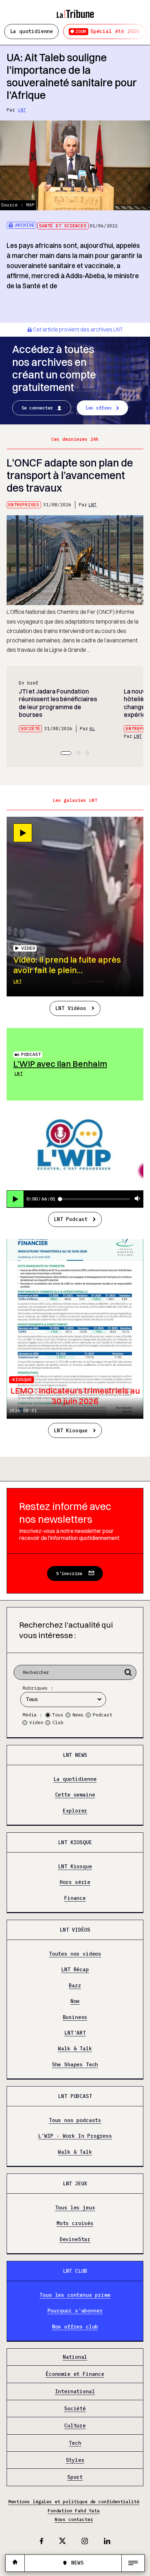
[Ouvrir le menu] (133, 2563)
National (75, 2357)
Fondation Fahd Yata (74, 2511)
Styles (75, 2460)
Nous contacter (74, 2519)
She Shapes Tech (75, 2065)
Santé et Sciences (63, 226)
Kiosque (22, 1380)
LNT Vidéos (70, 1008)
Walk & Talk (75, 2049)
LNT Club (75, 2271)
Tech (75, 2443)
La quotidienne (32, 31)
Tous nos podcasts (75, 2120)
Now (75, 2001)
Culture (75, 2426)
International (75, 2392)
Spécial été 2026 (107, 31)
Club (58, 1722)
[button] (66, 753)
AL (92, 729)
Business (75, 2017)
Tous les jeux (75, 2208)
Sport (75, 2477)
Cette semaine (75, 1795)
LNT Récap (75, 1970)
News (78, 1715)
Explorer (75, 1811)
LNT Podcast (71, 1219)
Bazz (75, 1986)
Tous (58, 1715)
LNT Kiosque (71, 1430)
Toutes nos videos (75, 1954)
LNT (22, 110)
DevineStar (75, 2240)
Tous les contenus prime (75, 2295)
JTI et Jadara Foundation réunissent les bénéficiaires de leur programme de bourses (58, 703)
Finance (75, 1898)
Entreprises (24, 505)
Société (30, 729)
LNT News (75, 1755)
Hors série (75, 1882)
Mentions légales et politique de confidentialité (74, 2502)
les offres (99, 408)
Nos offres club (75, 2327)
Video (36, 1722)
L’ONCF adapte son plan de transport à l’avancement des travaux (70, 475)
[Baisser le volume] (137, 1199)
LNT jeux (75, 2183)
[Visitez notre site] (15, 2563)
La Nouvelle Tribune (75, 11)
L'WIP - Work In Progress (75, 2136)
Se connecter (37, 408)
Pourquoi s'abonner (75, 2311)
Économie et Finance (75, 2374)
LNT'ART (75, 2033)
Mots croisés (75, 2223)
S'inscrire (69, 1573)
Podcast (31, 1054)
